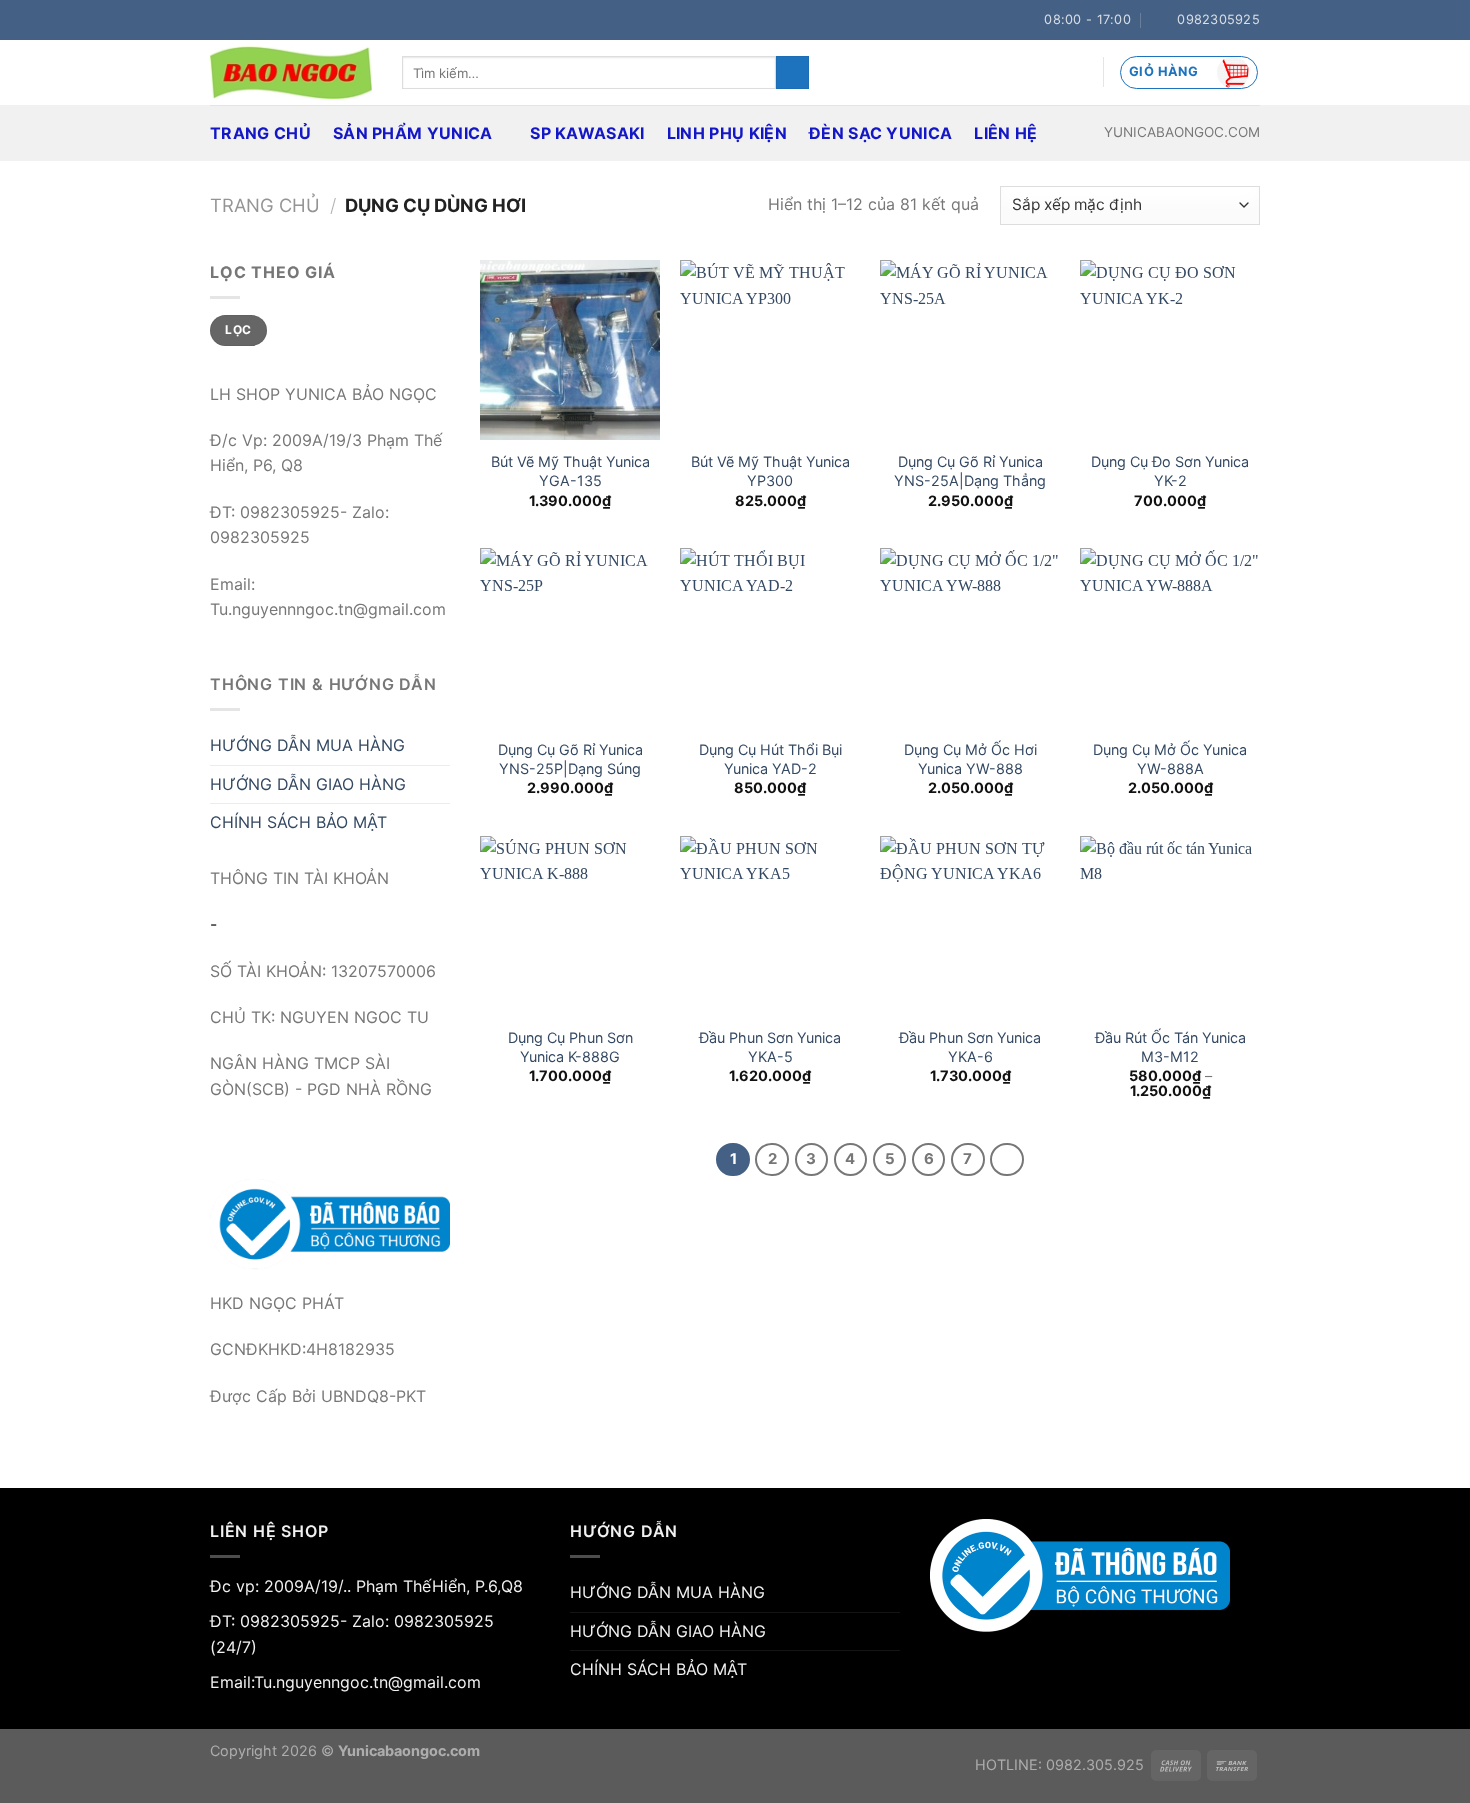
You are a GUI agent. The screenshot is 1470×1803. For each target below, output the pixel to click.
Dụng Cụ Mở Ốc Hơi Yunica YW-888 (970, 759)
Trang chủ (265, 205)
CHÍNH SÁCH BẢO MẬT (298, 822)
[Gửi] (792, 73)
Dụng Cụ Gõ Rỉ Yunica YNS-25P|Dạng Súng (570, 759)
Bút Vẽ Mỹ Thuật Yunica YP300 (770, 471)
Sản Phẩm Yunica (413, 133)
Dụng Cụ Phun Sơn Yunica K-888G (570, 1047)
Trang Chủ (260, 133)
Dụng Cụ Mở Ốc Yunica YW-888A (1170, 759)
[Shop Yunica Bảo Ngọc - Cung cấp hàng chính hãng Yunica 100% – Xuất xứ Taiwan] (291, 72)
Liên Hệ (1005, 133)
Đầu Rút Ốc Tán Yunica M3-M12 (1170, 1047)
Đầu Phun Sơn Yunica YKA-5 (770, 1047)
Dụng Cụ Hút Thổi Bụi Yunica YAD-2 (770, 759)
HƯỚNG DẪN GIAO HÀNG (308, 784)
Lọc (238, 329)
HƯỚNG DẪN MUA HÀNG (307, 745)
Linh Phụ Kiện (727, 133)
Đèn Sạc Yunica (880, 133)
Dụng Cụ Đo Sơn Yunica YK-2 (1170, 471)
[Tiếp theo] (1007, 1160)
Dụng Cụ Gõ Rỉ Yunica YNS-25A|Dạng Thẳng (970, 471)
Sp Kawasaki (587, 133)
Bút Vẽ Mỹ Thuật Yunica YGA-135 (570, 471)
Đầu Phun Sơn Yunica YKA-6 (970, 1047)
